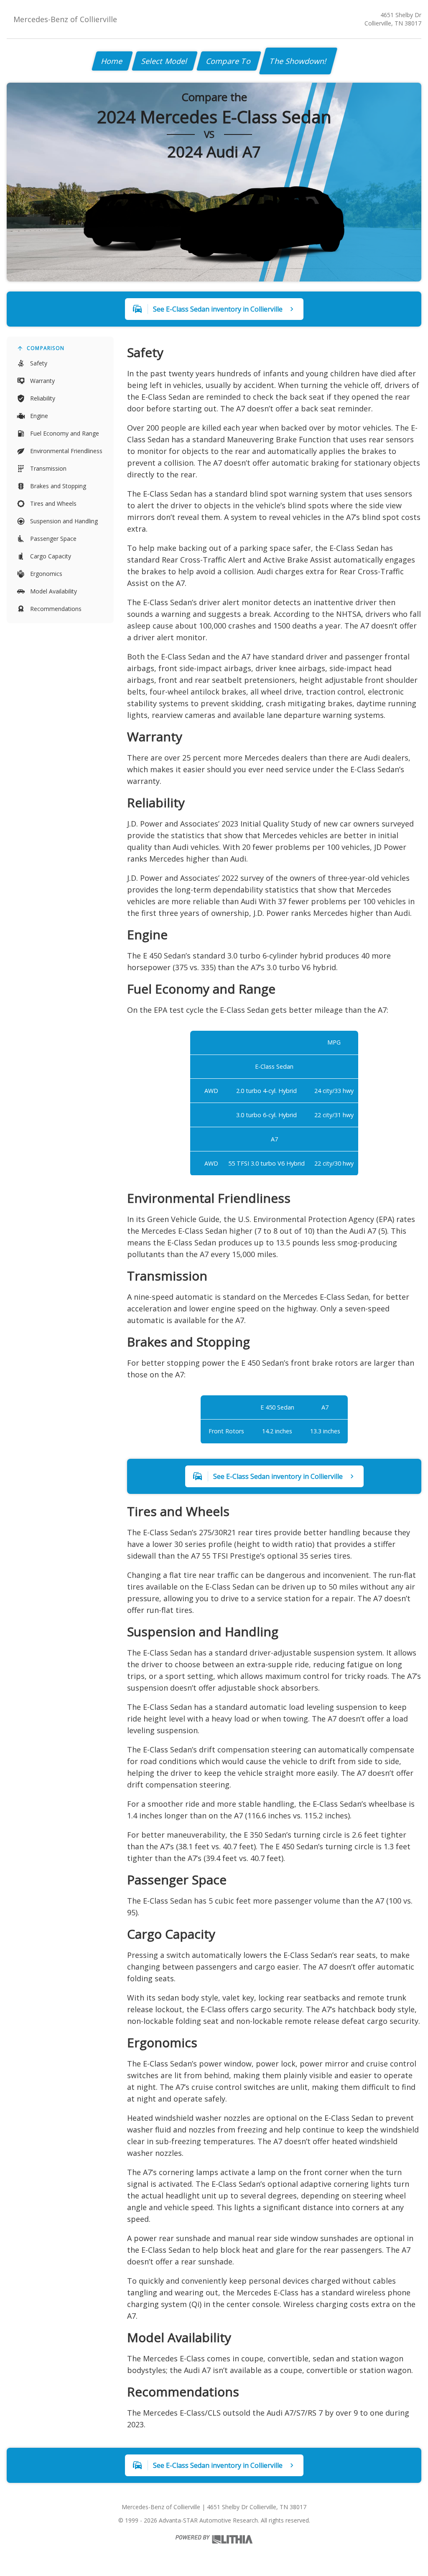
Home (112, 61)
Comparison (46, 348)
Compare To (229, 61)
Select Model (165, 61)
